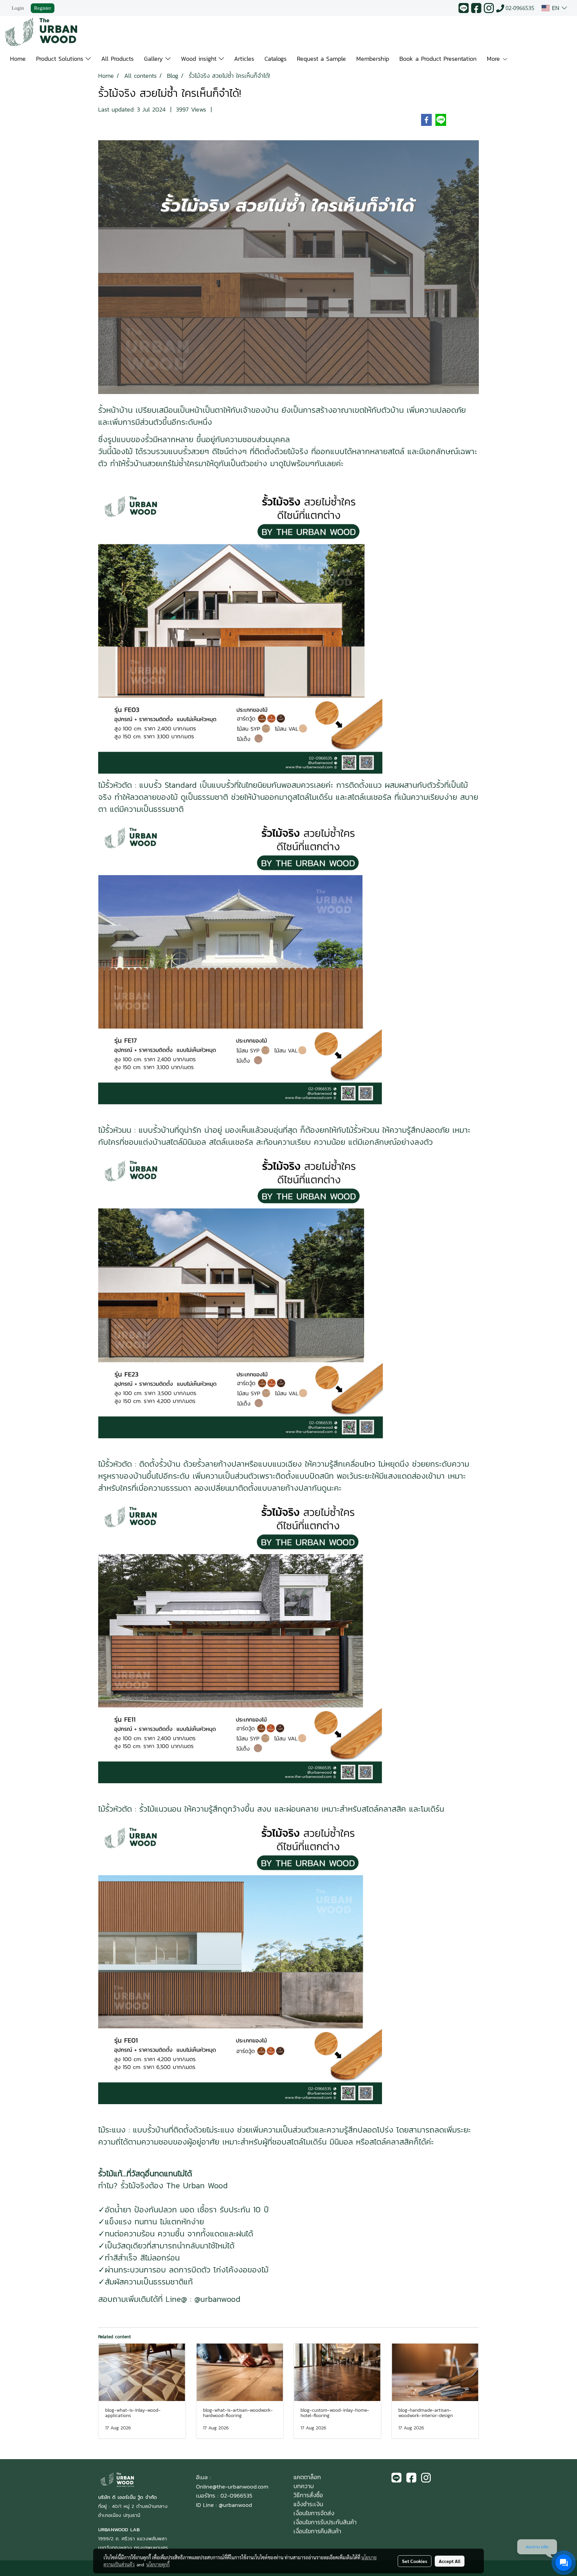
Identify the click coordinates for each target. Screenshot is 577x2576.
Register (43, 8)
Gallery (155, 59)
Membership (373, 59)
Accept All (450, 2561)
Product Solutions (61, 59)
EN (556, 8)
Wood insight (200, 59)
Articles (244, 59)
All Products (117, 59)
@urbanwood (235, 2505)
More (495, 59)
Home (18, 59)
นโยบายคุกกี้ (158, 2564)
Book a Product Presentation (438, 59)
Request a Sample (321, 59)
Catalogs (275, 59)
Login (18, 8)
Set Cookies (415, 2561)
